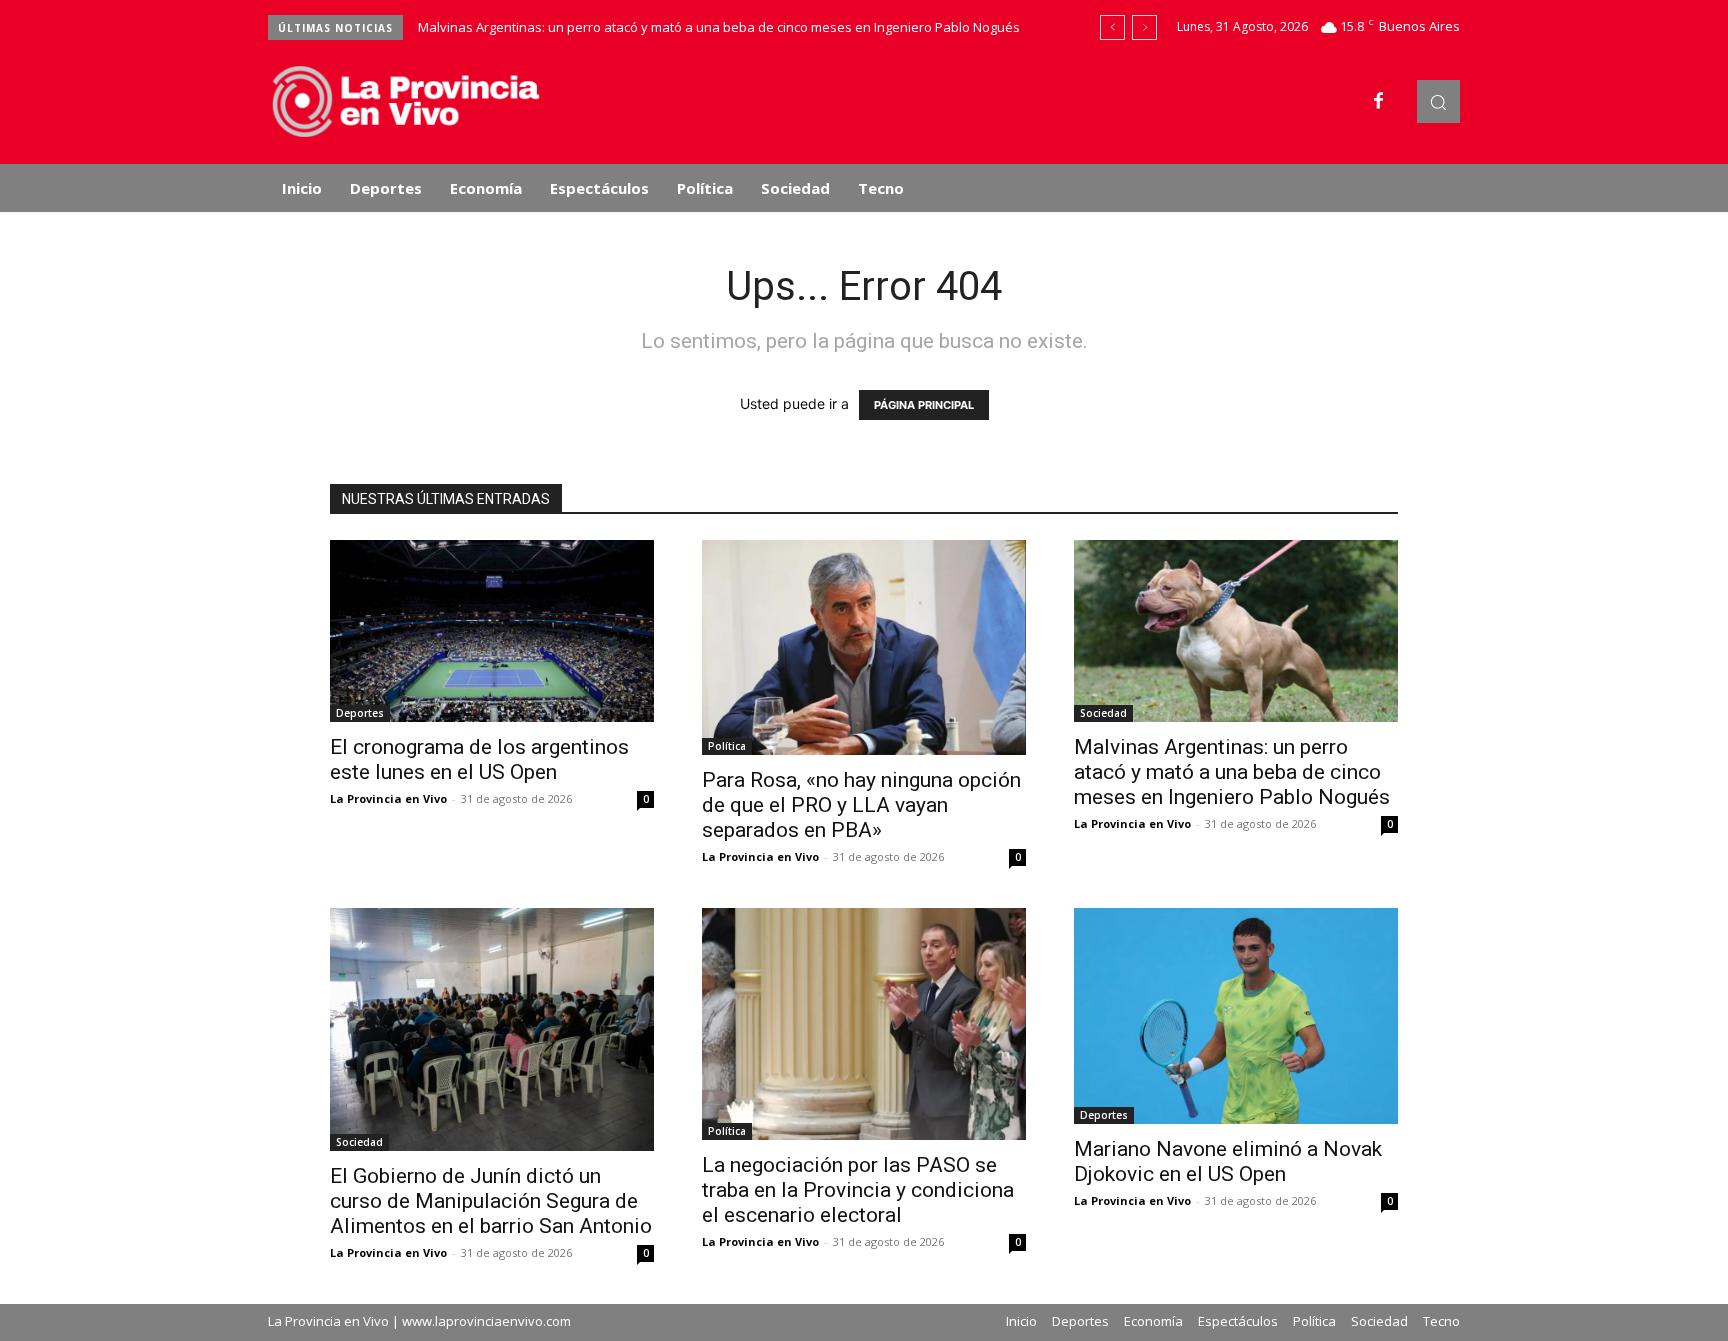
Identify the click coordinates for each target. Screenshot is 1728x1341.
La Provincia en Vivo (388, 798)
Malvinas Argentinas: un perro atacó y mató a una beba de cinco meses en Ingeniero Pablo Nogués (719, 27)
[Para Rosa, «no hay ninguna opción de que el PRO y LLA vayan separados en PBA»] (864, 648)
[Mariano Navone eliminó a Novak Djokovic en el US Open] (1236, 1016)
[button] (1438, 101)
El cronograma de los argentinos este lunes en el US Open (479, 759)
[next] (1144, 27)
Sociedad (1103, 713)
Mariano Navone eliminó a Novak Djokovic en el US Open (1228, 1161)
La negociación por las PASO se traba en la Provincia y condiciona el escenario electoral (858, 1190)
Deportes (360, 713)
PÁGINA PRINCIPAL (924, 405)
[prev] (1112, 27)
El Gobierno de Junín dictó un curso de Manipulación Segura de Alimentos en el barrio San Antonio (491, 1201)
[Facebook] (1379, 102)
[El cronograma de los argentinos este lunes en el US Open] (492, 631)
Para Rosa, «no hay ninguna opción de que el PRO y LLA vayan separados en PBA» (861, 805)
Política (727, 746)
